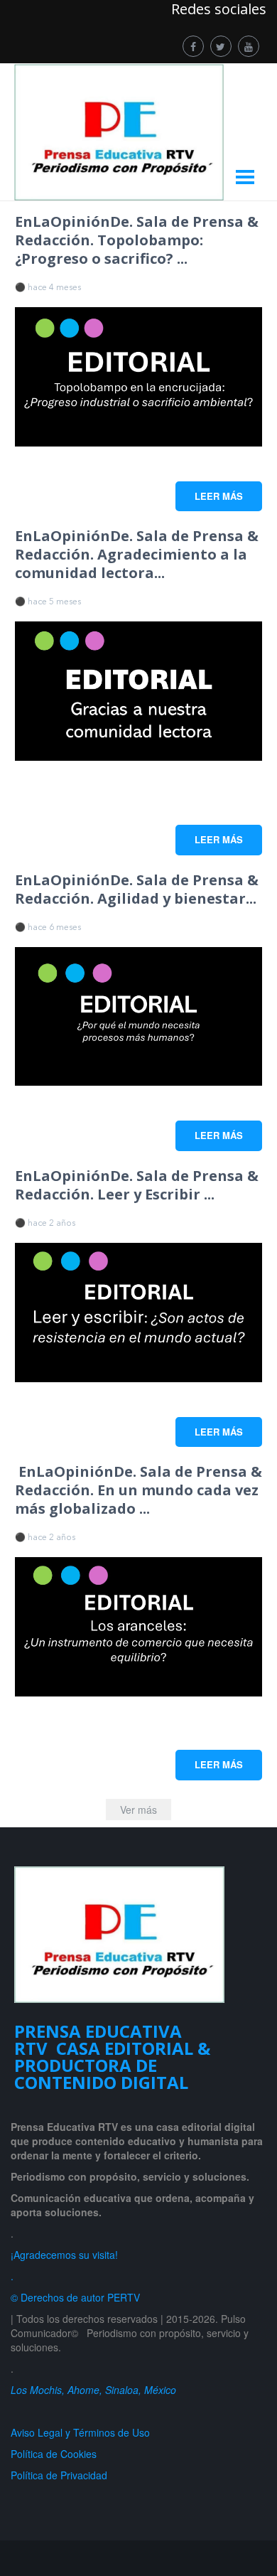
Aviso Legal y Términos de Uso (80, 2432)
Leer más (219, 496)
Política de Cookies (54, 2454)
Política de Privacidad (62, 2475)
